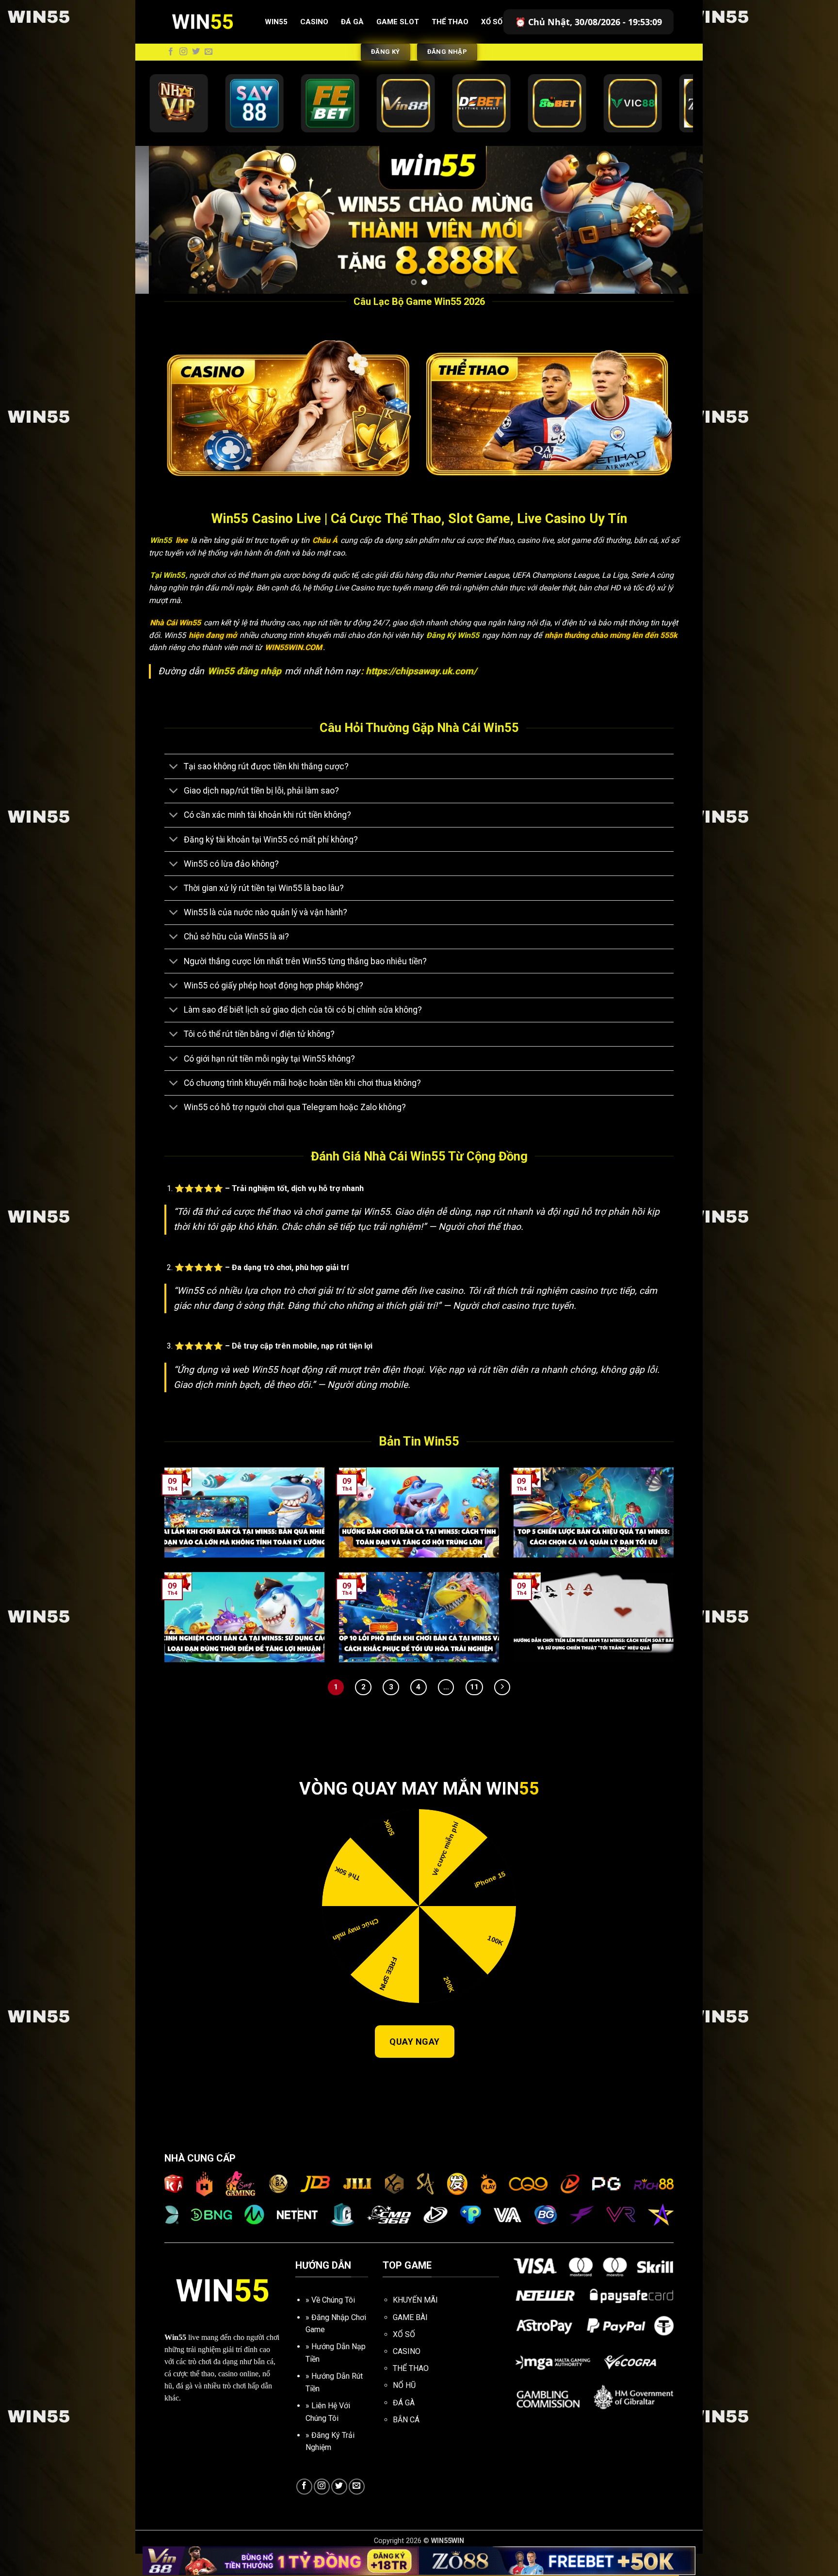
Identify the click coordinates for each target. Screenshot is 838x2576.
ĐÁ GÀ (404, 2425)
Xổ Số (492, 22)
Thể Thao (450, 22)
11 (474, 1709)
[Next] (679, 231)
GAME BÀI (410, 2340)
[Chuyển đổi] (174, 789)
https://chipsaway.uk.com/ (421, 693)
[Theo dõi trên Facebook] (171, 52)
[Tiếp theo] (502, 1709)
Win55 (276, 22)
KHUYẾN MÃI (415, 2322)
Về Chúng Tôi (333, 2322)
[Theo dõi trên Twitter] (196, 52)
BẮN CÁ (406, 2442)
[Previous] (159, 231)
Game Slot (398, 22)
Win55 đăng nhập (246, 693)
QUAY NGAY (415, 2064)
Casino (314, 22)
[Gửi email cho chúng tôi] (209, 52)
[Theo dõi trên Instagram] (183, 52)
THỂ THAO (411, 2391)
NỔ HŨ (404, 2408)
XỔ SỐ (404, 2357)
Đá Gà (352, 22)
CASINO (407, 2374)
